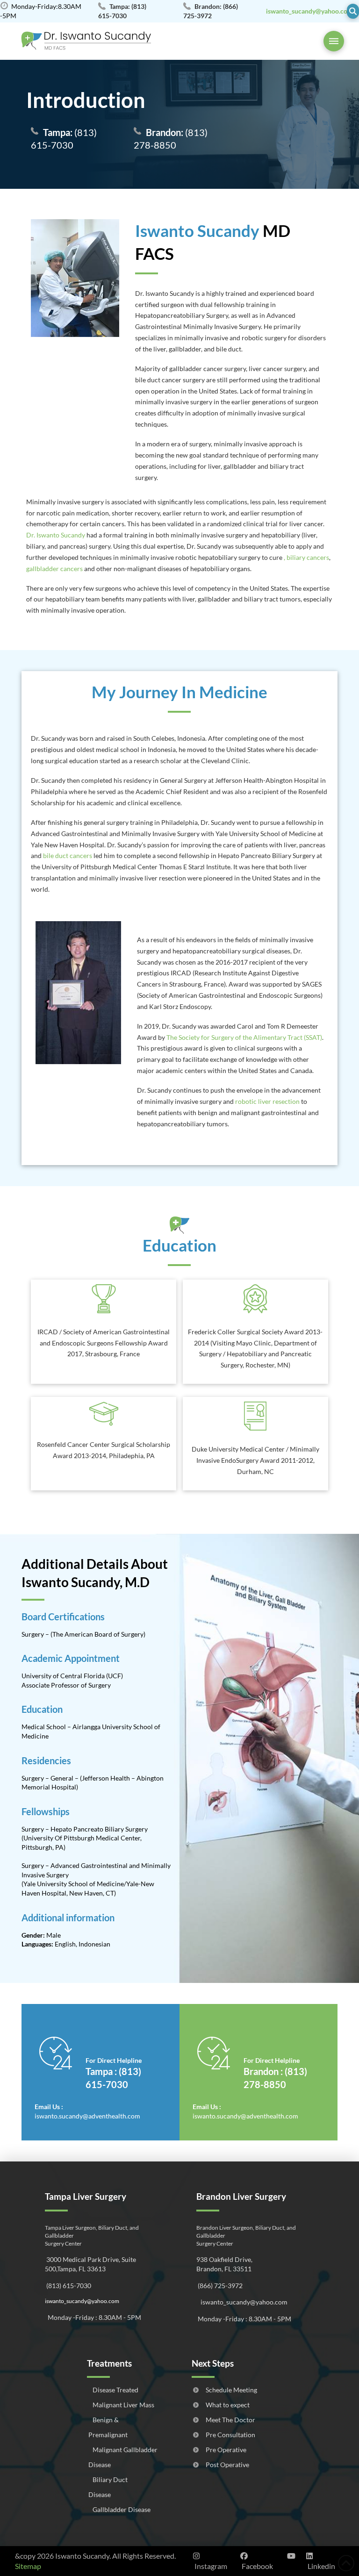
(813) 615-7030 (64, 139)
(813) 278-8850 (171, 139)
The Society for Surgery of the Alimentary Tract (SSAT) (244, 1037)
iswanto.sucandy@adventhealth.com (87, 2116)
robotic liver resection (267, 1101)
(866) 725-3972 (219, 2286)
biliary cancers (308, 557)
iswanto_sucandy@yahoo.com (82, 2301)
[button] (353, 11)
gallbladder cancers (54, 569)
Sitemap (28, 2566)
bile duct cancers (68, 855)
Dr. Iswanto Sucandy (56, 535)
